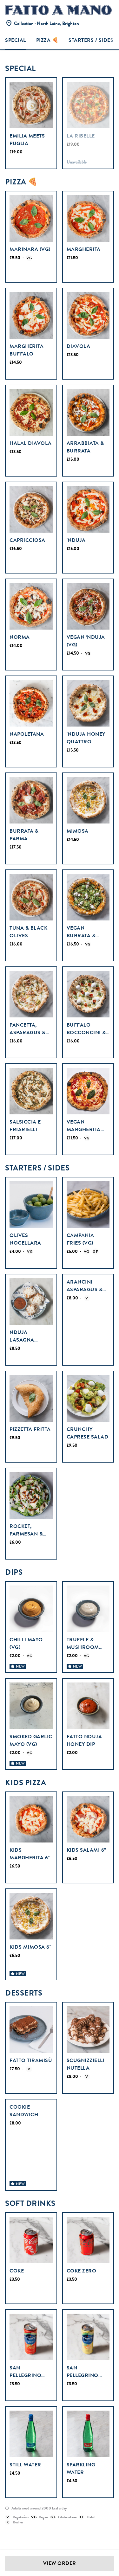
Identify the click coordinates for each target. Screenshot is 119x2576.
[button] (42, 21)
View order (60, 2563)
